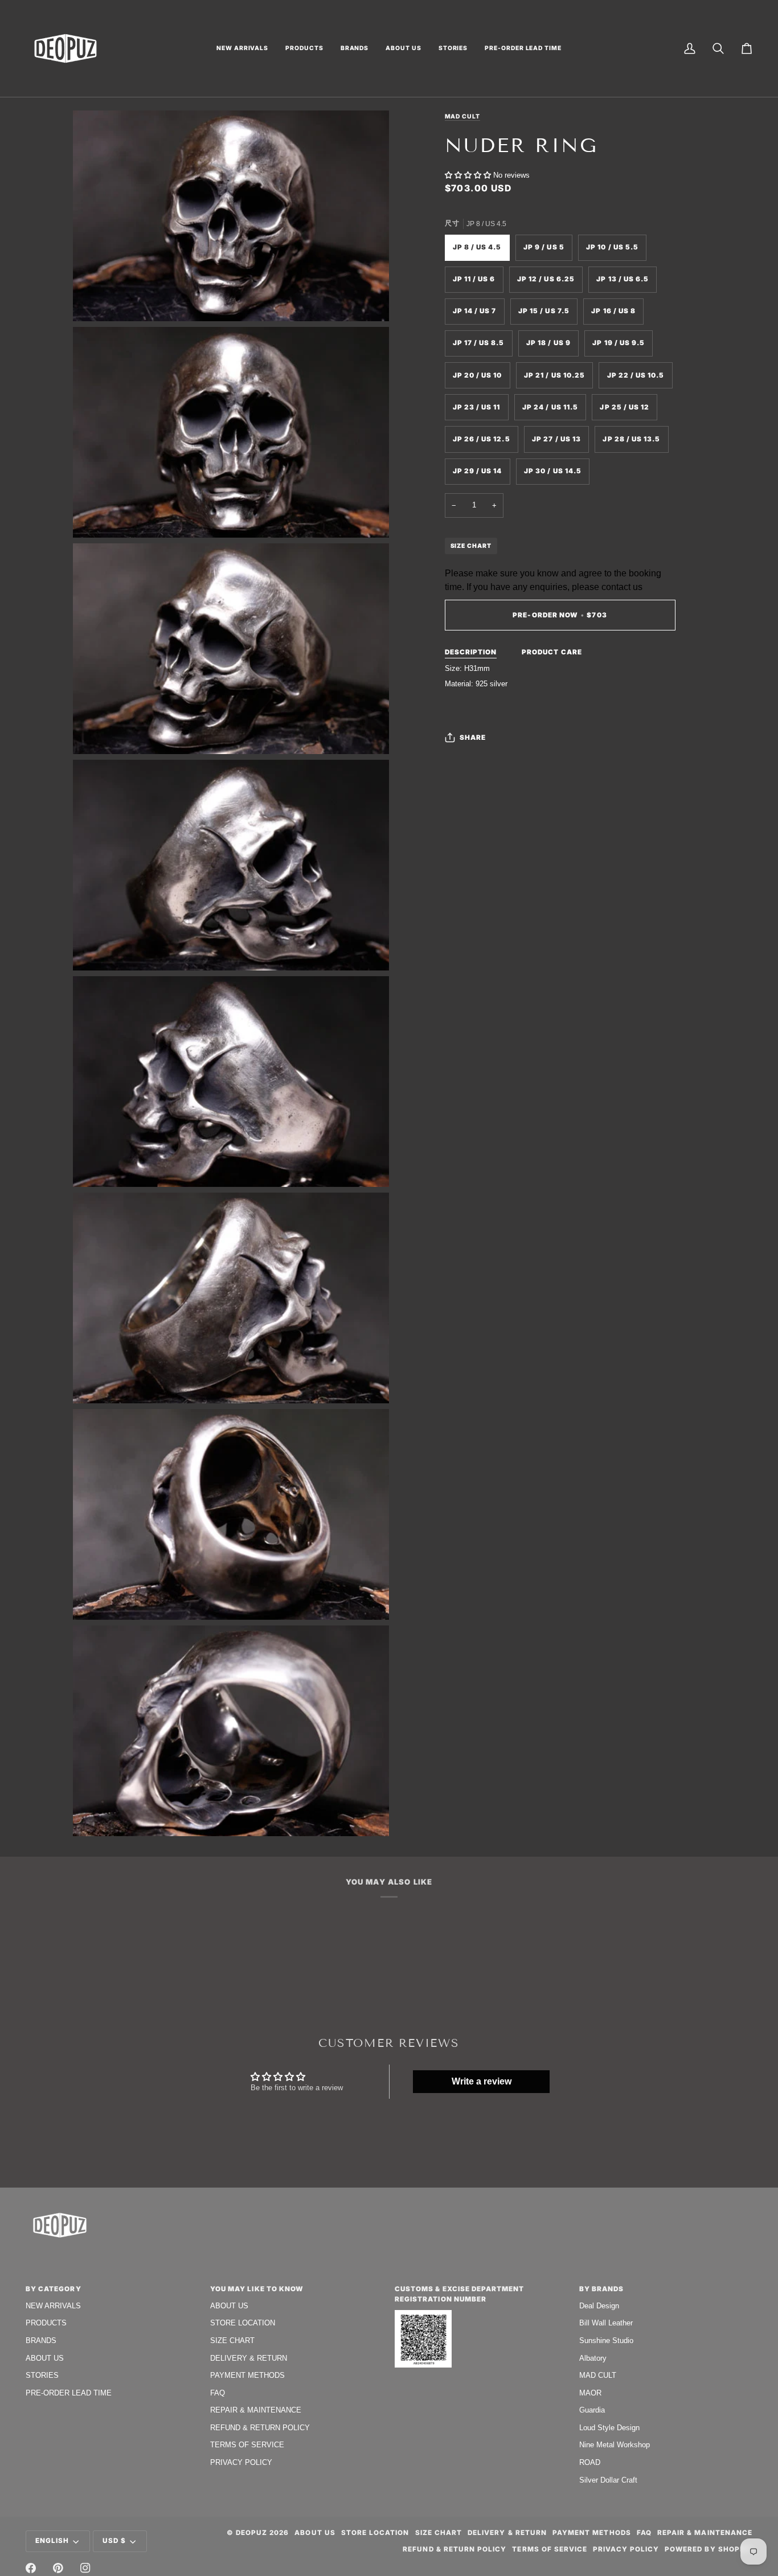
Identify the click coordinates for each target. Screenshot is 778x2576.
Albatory (593, 2358)
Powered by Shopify (709, 2549)
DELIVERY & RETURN (249, 2358)
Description (471, 652)
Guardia (592, 2410)
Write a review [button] (482, 2081)
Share (473, 737)
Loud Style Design (609, 2428)
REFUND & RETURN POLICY (260, 2428)
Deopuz (251, 2533)
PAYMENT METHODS (247, 2375)
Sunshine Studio (606, 2340)
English (52, 2541)
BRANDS (41, 2340)
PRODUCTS (46, 2323)
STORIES (42, 2375)
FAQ (218, 2393)
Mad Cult (462, 116)
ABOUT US (45, 2358)
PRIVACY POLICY (241, 2462)
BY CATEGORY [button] (54, 2289)
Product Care (552, 652)
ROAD (590, 2462)
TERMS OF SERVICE (247, 2445)
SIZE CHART (471, 546)
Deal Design (599, 2306)
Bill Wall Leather (606, 2323)
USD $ (114, 2541)
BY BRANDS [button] (601, 2289)
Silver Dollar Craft (608, 2480)
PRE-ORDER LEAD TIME (69, 2393)
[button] (242, 48)
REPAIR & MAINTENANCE (256, 2410)
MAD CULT (598, 2375)
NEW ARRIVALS (53, 2306)
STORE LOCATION (243, 2323)
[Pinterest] (58, 2568)
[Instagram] (85, 2568)
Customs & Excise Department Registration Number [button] (459, 2294)
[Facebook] (31, 2568)
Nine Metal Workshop (615, 2445)
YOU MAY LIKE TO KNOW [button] (257, 2289)
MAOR (590, 2393)
